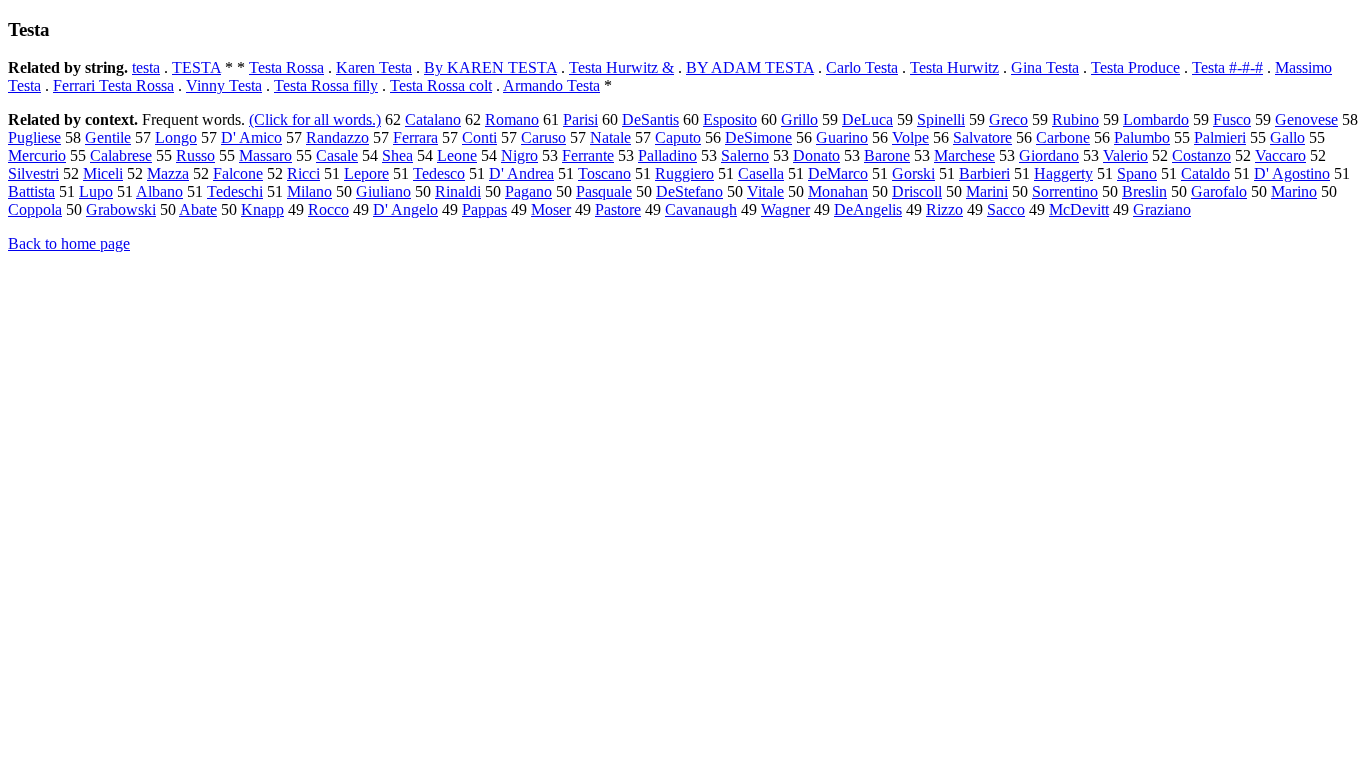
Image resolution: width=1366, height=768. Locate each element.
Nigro (519, 155)
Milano (309, 191)
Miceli (103, 173)
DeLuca (867, 119)
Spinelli (941, 119)
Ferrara (415, 137)
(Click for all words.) (315, 119)
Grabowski (121, 209)
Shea (397, 155)
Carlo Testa (862, 67)
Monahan (838, 191)
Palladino (667, 155)
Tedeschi (235, 191)
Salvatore (982, 137)
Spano (1137, 173)
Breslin (1144, 191)
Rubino (1075, 119)
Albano (159, 191)
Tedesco (439, 173)
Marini (987, 191)
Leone (457, 155)
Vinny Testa (224, 85)
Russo (195, 155)
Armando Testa (551, 85)
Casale (337, 155)
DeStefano (689, 191)
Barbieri (984, 173)
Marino (1294, 191)
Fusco (1232, 119)
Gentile (108, 137)
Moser (551, 209)
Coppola (35, 209)
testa (146, 67)
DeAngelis (868, 209)
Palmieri (1220, 137)
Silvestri (33, 173)
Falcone (238, 173)
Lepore (366, 173)
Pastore (618, 209)
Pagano (528, 191)
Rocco (328, 209)
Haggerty (1063, 173)
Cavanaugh (701, 209)
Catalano (433, 119)
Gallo (1287, 137)
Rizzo (944, 209)
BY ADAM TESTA (750, 67)
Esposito (730, 119)
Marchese (964, 155)
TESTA (196, 67)
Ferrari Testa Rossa (113, 85)
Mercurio (37, 155)
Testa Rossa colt (441, 85)
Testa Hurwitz (954, 67)
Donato (816, 155)
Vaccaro (1280, 155)
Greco (1008, 119)
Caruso (543, 137)
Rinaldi (458, 191)
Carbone (1063, 137)
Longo (176, 137)
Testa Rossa (286, 67)
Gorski (913, 173)
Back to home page (69, 243)
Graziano (1162, 209)
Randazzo (337, 137)
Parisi (580, 119)
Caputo (678, 137)
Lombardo (1156, 119)
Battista (31, 191)
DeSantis (650, 119)
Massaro (265, 155)
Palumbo (1142, 137)
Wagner (785, 209)
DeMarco (838, 173)
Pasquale (604, 191)
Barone (887, 155)
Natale (610, 137)
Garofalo (1219, 191)
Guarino (842, 137)
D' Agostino (1292, 173)
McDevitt (1079, 209)
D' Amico (251, 137)
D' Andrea (521, 173)
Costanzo (1201, 155)
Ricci (303, 173)
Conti (479, 137)
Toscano (604, 173)
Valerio (1125, 155)
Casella (761, 173)
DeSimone (758, 137)
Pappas (484, 209)
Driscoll (917, 191)
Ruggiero (684, 173)
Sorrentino (1065, 191)
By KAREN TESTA (490, 67)
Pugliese (34, 137)
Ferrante (588, 155)
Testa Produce (1135, 67)
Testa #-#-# (1227, 67)
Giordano (1049, 155)
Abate (198, 209)
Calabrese (121, 155)
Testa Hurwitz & (621, 67)
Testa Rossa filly (326, 85)
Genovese (1306, 119)
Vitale (765, 191)
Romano (512, 119)
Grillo (799, 119)
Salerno (745, 155)
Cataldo (1205, 173)
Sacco (1006, 209)
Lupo (96, 191)
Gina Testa (1045, 67)
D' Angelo (405, 209)
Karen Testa (374, 67)
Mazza (168, 173)
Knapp (262, 209)
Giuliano (383, 191)
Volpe (910, 137)
